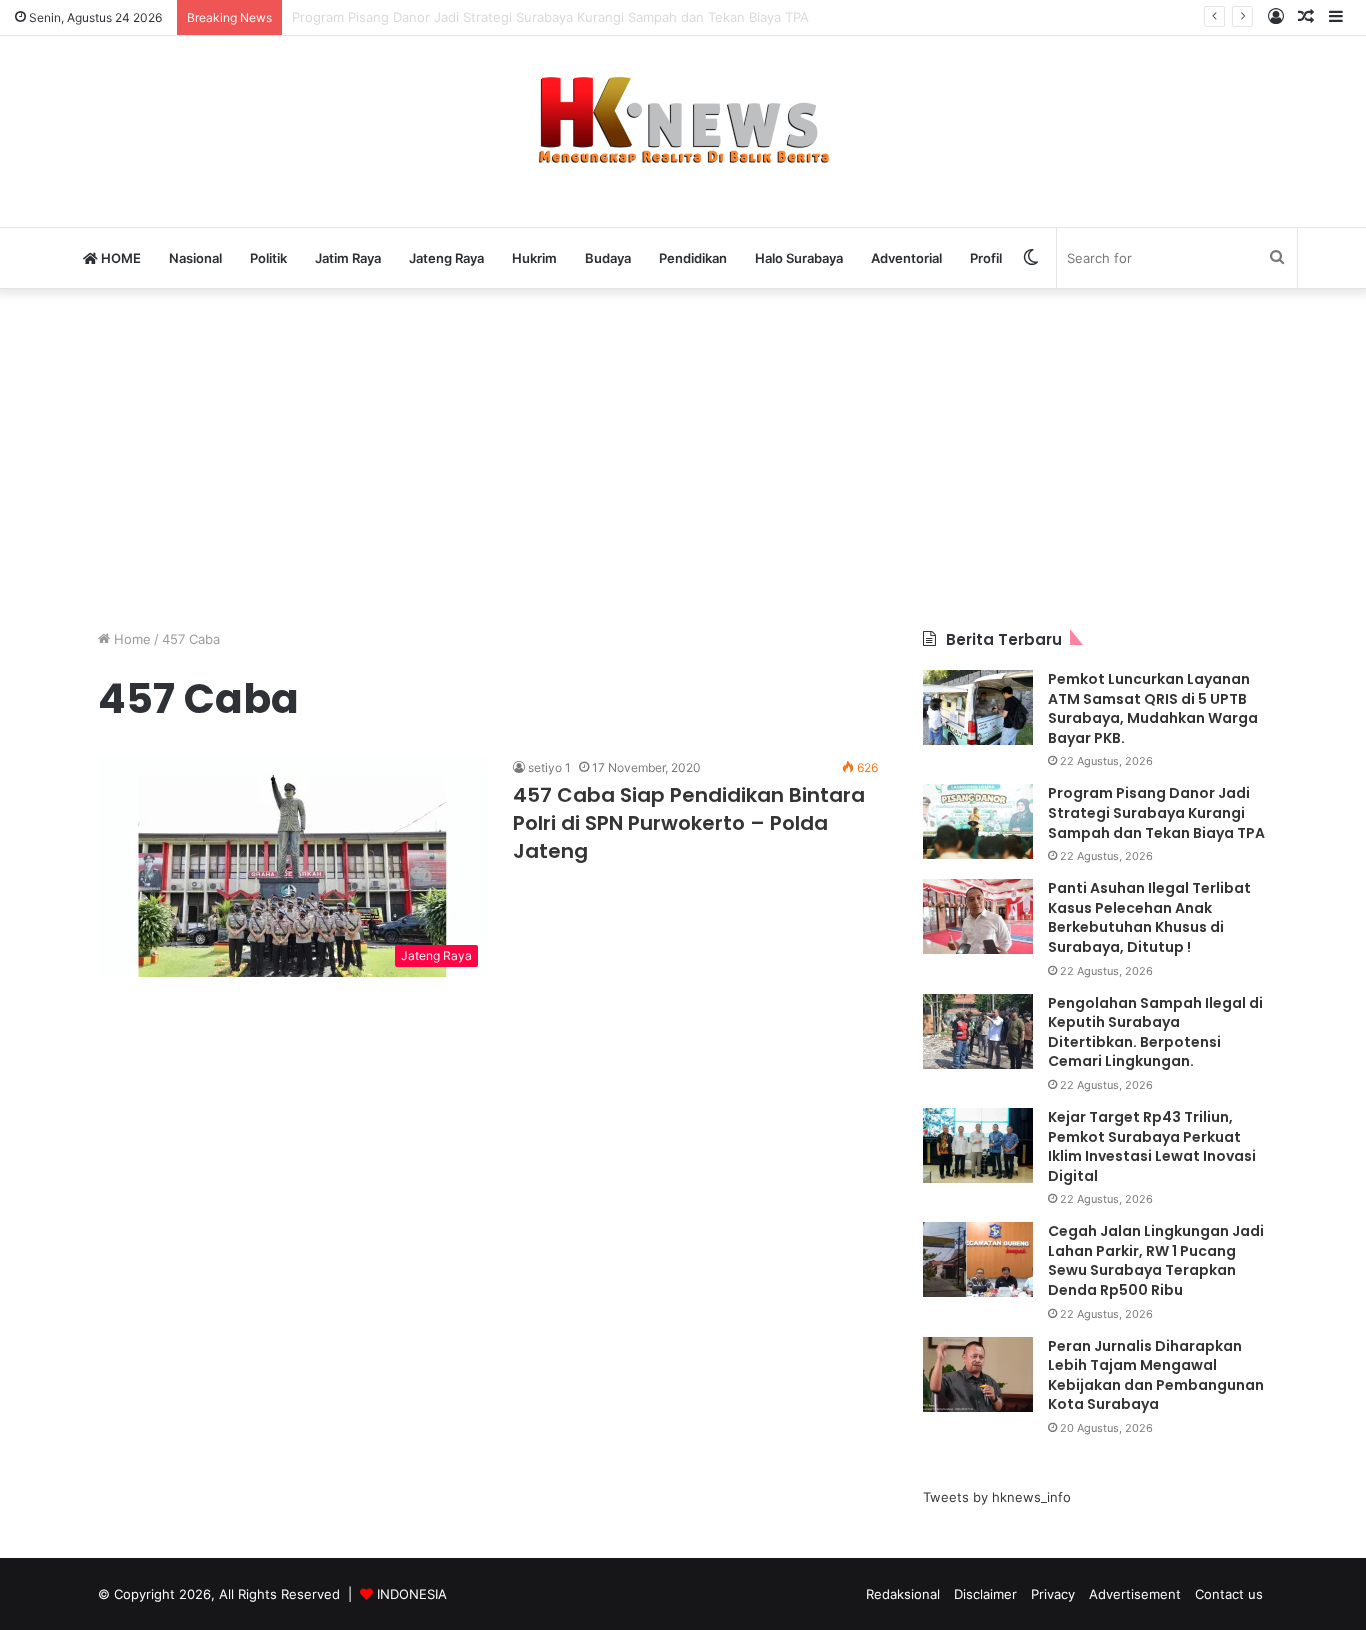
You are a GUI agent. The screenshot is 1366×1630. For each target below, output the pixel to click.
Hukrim (534, 258)
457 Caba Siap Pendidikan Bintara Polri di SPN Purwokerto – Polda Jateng (689, 823)
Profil (986, 258)
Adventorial (906, 258)
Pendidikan (693, 258)
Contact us (1229, 1594)
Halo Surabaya (799, 258)
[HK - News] (683, 121)
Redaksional (903, 1594)
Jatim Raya (348, 258)
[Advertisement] (683, 459)
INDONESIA (412, 1594)
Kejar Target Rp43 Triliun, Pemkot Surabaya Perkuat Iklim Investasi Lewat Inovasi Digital (1152, 1146)
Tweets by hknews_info (997, 1497)
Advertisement (1135, 1594)
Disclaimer (985, 1594)
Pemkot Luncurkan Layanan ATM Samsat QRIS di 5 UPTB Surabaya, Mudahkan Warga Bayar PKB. (1153, 708)
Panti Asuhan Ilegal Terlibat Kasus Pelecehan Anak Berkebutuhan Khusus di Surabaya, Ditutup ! (1149, 917)
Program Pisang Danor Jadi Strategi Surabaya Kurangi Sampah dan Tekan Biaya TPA (1156, 812)
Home (130, 639)
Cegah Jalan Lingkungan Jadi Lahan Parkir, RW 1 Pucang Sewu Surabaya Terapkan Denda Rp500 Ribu (1156, 1260)
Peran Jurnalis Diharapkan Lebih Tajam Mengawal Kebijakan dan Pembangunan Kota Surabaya (1156, 1375)
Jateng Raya (446, 258)
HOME (119, 258)
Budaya (608, 258)
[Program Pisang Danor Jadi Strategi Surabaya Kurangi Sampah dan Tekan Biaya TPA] (978, 821)
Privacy (1053, 1594)
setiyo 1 (549, 767)
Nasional (195, 258)
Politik (268, 258)
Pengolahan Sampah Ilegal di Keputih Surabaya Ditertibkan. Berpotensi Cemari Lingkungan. (1155, 1032)
